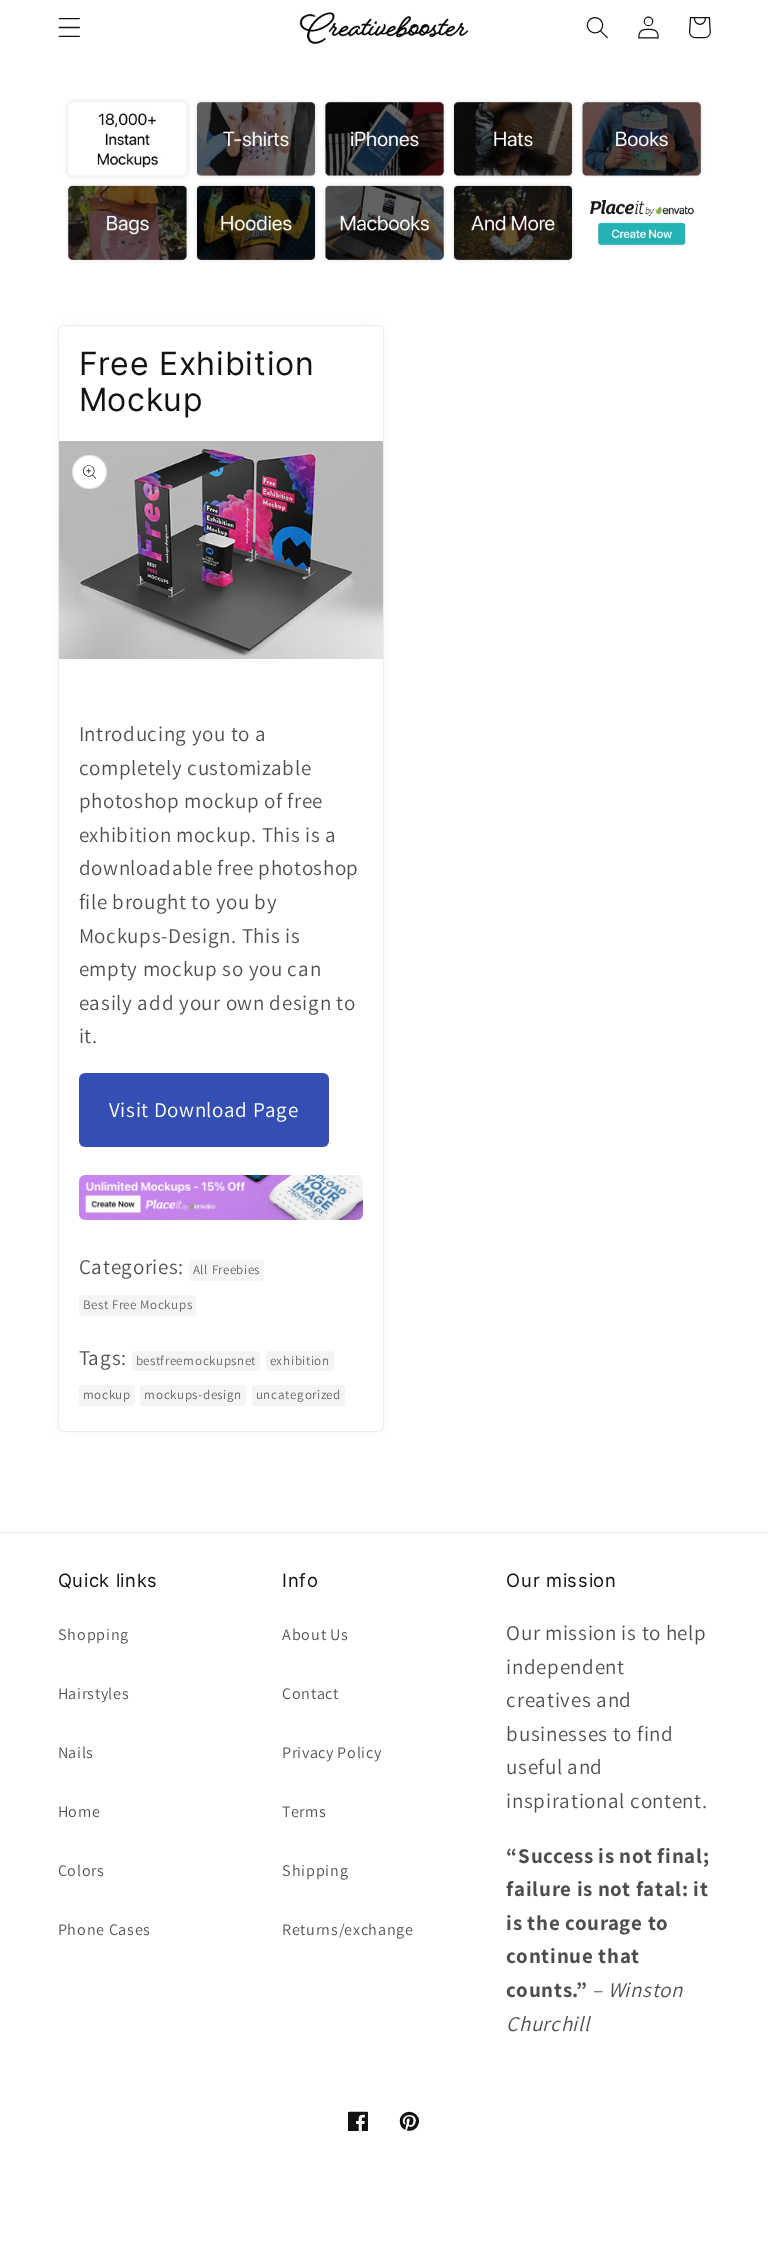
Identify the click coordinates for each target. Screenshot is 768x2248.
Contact (310, 1693)
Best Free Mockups (138, 1304)
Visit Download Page (204, 1109)
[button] (69, 27)
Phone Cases (105, 1929)
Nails (76, 1752)
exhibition (300, 1360)
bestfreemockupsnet (196, 1360)
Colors (81, 1870)
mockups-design (193, 1394)
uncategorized (298, 1394)
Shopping (94, 1634)
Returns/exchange (348, 1929)
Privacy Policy (332, 1752)
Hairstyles (94, 1693)
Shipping (315, 1870)
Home (79, 1811)
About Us (315, 1634)
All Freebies (226, 1269)
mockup (107, 1394)
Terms (304, 1811)
